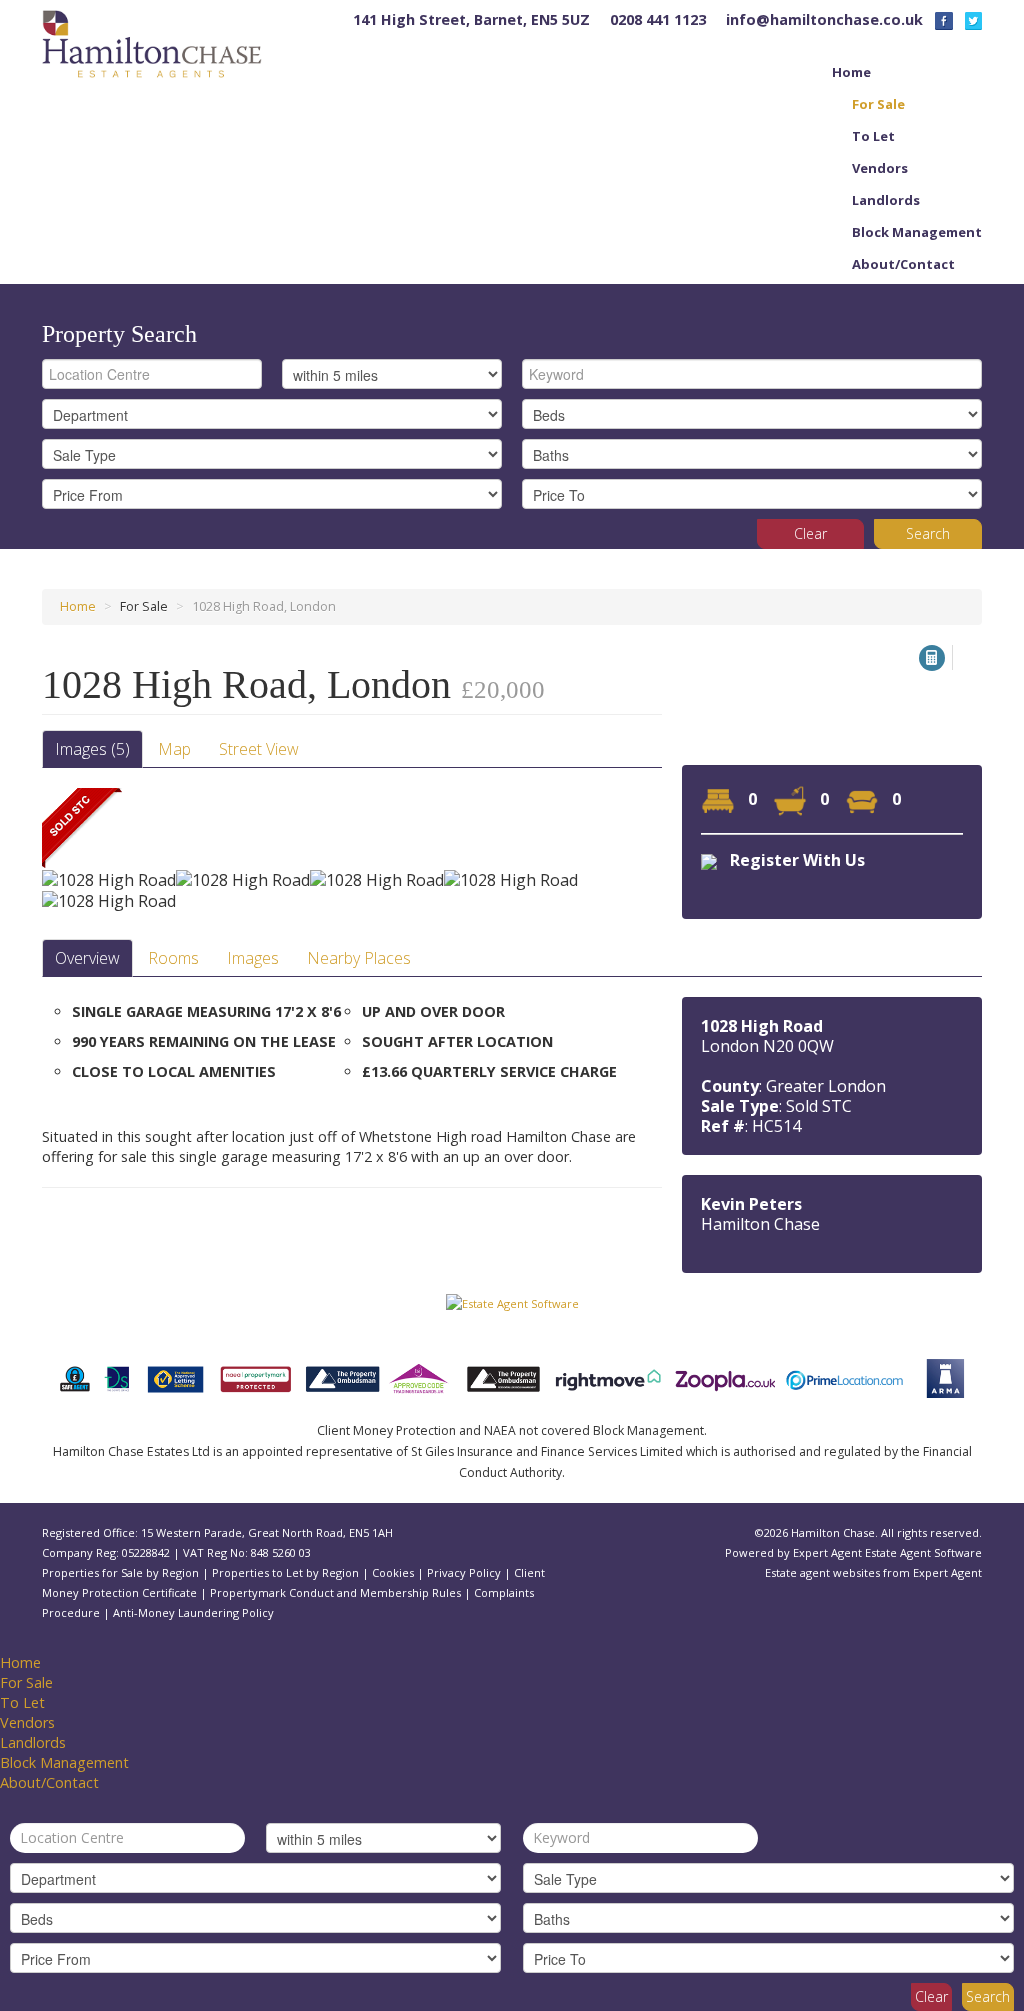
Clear (810, 533)
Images (253, 958)
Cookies (393, 1572)
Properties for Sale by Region (120, 1572)
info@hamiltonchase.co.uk (824, 19)
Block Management (917, 232)
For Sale (878, 104)
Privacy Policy (464, 1572)
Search (928, 533)
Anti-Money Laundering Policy (193, 1612)
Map (174, 749)
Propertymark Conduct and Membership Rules (335, 1592)
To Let (873, 136)
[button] (932, 658)
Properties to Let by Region (285, 1572)
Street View (259, 749)
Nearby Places (359, 958)
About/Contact (903, 264)
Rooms (173, 958)
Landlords (886, 200)
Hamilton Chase (760, 1224)
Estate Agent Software (923, 1552)
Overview (87, 958)
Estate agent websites (822, 1572)
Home (851, 72)
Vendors (880, 168)
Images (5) (92, 749)
